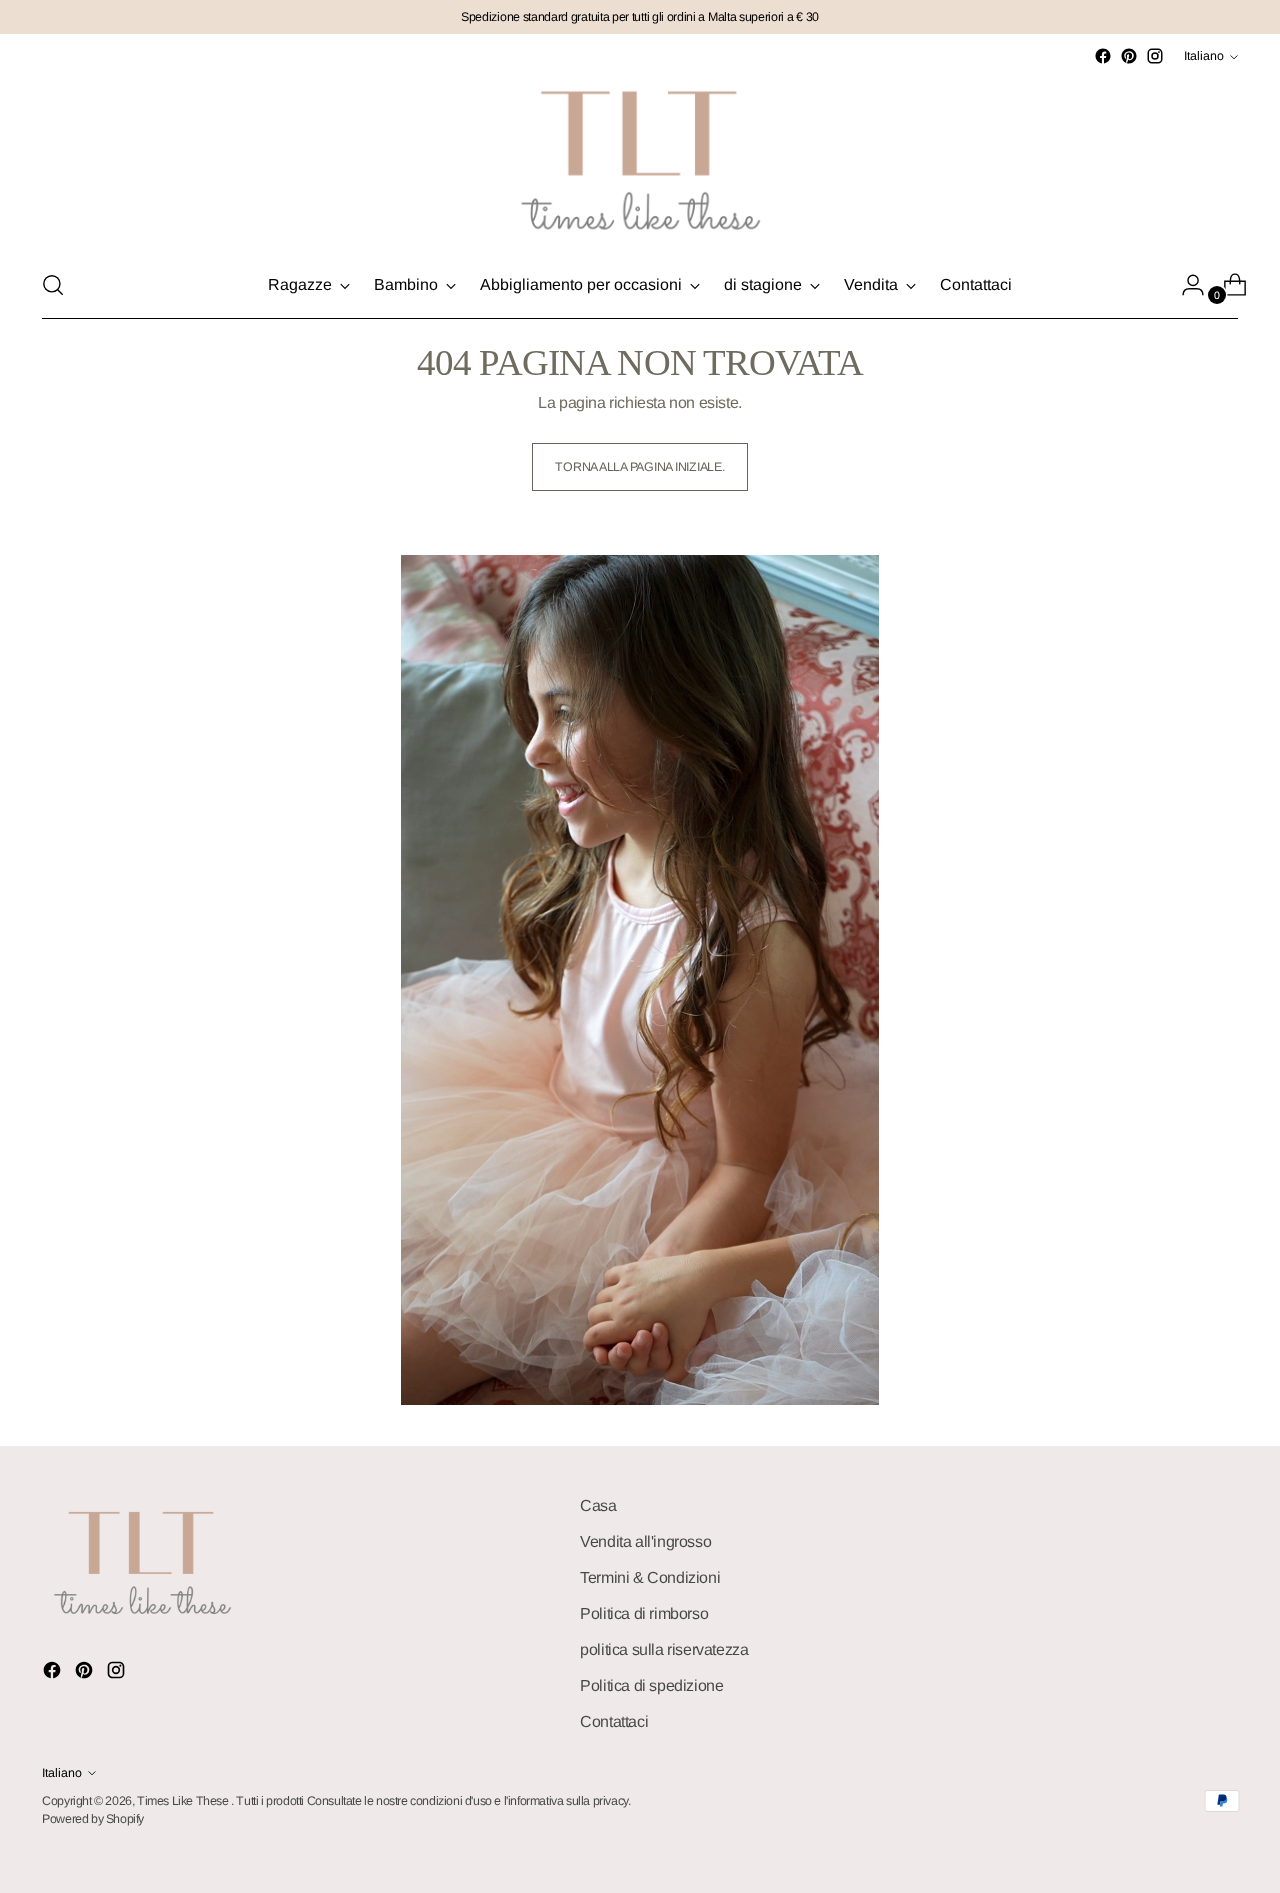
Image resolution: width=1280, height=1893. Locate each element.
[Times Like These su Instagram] (1155, 56)
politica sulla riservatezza (664, 1649)
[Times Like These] (640, 160)
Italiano (1204, 56)
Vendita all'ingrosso (645, 1541)
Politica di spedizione (651, 1685)
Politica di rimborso (644, 1613)
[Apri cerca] (53, 285)
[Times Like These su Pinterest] (1129, 56)
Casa (598, 1505)
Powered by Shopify (93, 1819)
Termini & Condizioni (650, 1577)
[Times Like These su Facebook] (1103, 56)
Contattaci (614, 1721)
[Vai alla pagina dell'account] (1185, 285)
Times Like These (184, 1801)
